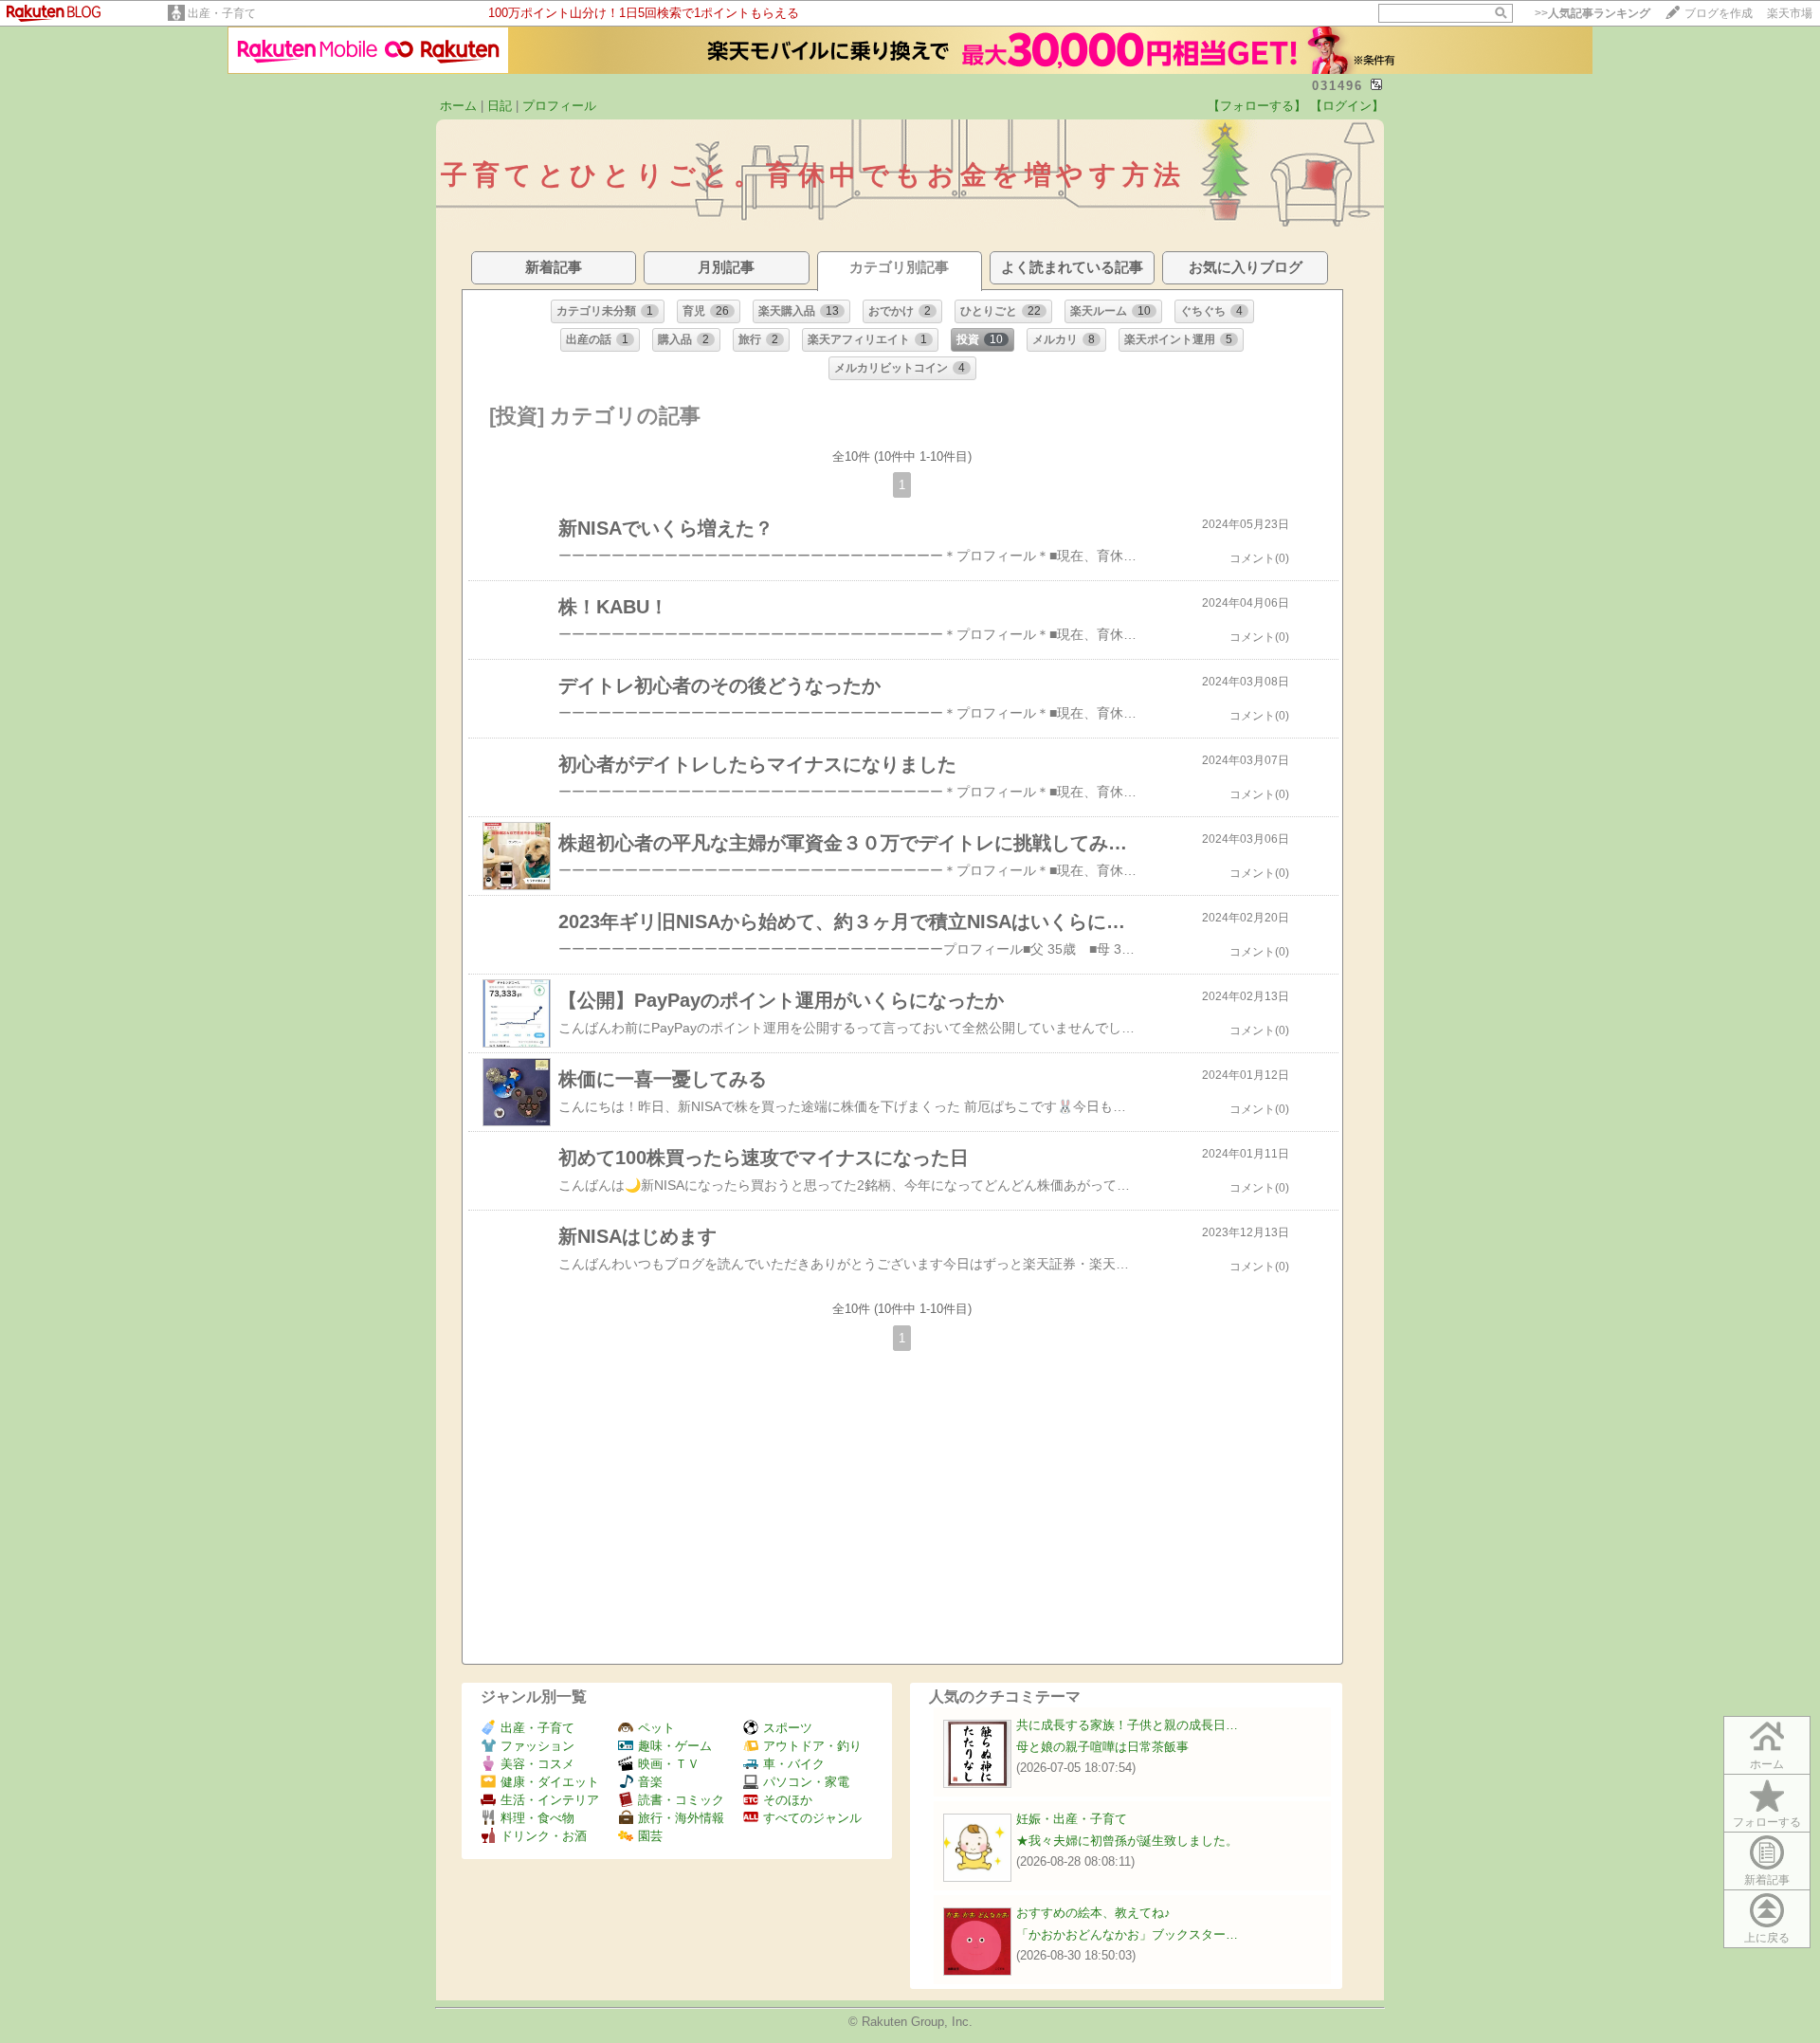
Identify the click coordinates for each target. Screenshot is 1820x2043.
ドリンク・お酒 (544, 1836)
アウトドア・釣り (812, 1746)
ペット (656, 1728)
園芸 (650, 1836)
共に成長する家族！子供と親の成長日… (1127, 1725)
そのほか (788, 1800)
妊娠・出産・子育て (1072, 1819)
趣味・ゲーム (675, 1746)
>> (1592, 13)
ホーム (458, 106)
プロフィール (559, 106)
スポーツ (788, 1728)
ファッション (537, 1746)
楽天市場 (1790, 13)
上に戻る (1767, 1938)
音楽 (650, 1782)
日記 (500, 106)
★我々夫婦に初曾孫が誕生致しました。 (1127, 1841)
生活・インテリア (550, 1800)
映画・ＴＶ (669, 1764)
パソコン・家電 (806, 1782)
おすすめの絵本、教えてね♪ (1093, 1913)
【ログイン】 (1347, 106)
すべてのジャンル (812, 1818)
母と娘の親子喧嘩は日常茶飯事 (1102, 1747)
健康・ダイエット (550, 1782)
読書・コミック (681, 1800)
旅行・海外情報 (681, 1818)
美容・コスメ (537, 1764)
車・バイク (794, 1764)
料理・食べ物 (537, 1818)
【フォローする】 (1257, 106)
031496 (1338, 86)
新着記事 (1767, 1880)
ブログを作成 (1719, 13)
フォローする (1767, 1822)
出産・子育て (222, 13)
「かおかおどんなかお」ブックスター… (1127, 1934)
